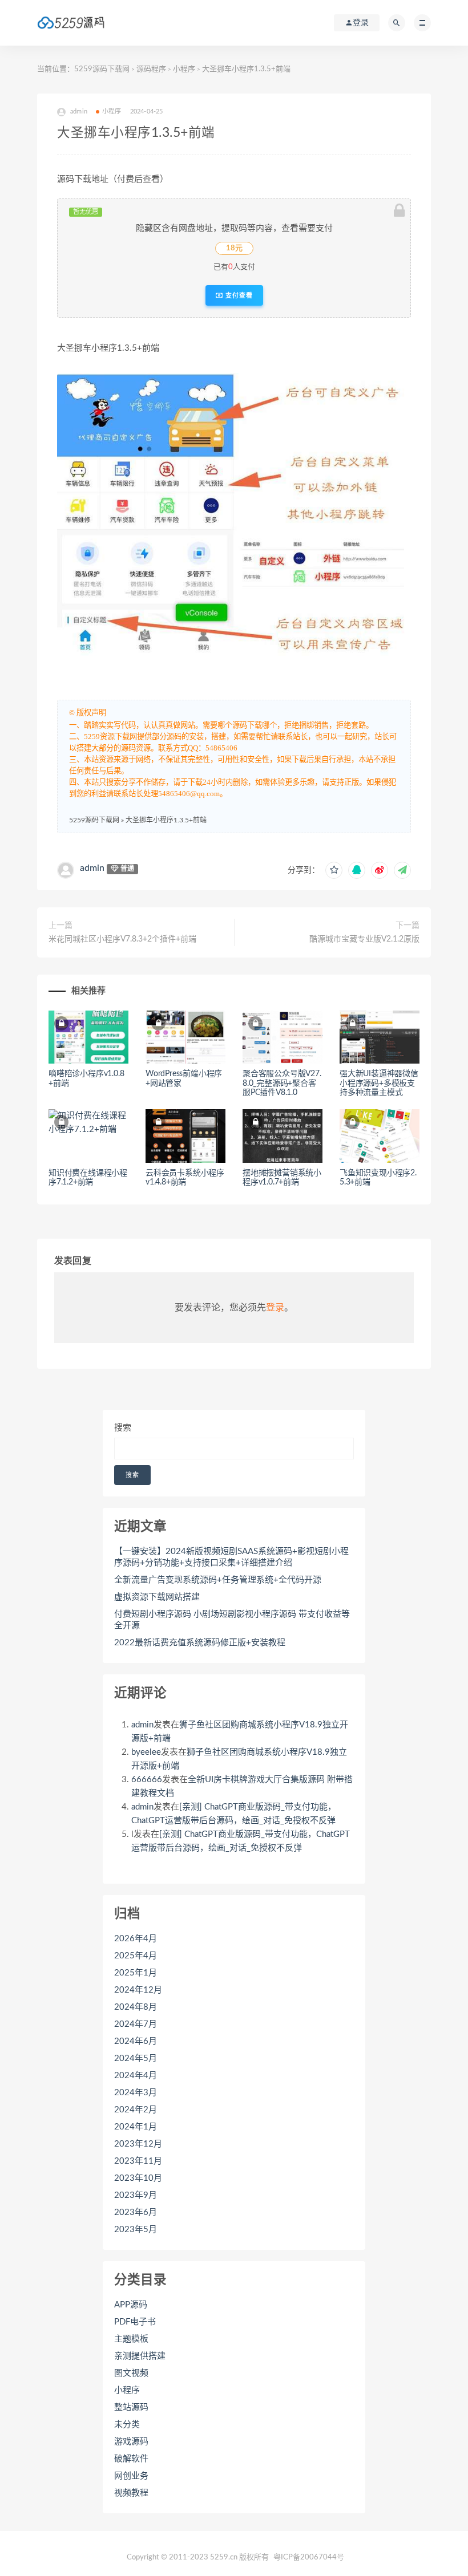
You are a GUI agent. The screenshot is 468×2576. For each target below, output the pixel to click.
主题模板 (131, 2339)
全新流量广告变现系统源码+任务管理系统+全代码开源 (218, 1580)
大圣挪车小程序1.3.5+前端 (166, 820)
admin (92, 868)
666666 (147, 1780)
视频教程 (131, 2493)
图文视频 (131, 2373)
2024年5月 (136, 2058)
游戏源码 (131, 2442)
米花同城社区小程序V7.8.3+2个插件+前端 (122, 939)
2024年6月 (136, 2041)
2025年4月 (136, 1956)
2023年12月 (138, 2144)
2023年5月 (136, 2230)
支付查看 (238, 295)
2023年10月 (138, 2178)
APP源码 (131, 2305)
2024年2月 (136, 2110)
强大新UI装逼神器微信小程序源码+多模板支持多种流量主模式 (379, 1084)
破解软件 (131, 2459)
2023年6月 (136, 2212)
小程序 (184, 69)
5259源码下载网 (102, 69)
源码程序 (151, 69)
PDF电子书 (135, 2322)
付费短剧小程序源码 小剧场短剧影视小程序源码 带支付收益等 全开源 (232, 1620)
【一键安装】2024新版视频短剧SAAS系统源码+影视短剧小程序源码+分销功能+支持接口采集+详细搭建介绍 (231, 1557)
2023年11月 (138, 2161)
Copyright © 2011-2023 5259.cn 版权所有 (198, 2557)
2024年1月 (136, 2127)
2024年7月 (136, 2024)
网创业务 (131, 2476)
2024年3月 (136, 2093)
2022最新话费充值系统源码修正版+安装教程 (200, 1643)
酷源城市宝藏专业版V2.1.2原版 (364, 939)
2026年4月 (136, 1939)
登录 (275, 1308)
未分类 (127, 2425)
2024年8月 (136, 2007)
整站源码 (131, 2407)
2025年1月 (136, 1973)
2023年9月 (136, 2195)
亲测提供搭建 (140, 2356)
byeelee (146, 1752)
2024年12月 (138, 1990)
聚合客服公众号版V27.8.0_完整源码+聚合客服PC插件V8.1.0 (282, 1084)
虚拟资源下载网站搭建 (157, 1597)
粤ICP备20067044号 (309, 2557)
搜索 (123, 1428)
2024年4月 (136, 2076)
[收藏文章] (334, 870)
